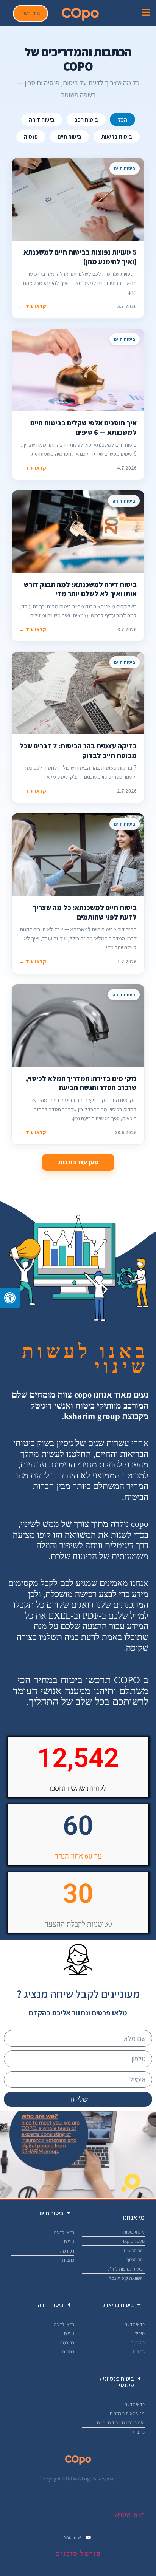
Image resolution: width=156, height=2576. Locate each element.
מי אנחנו (134, 2217)
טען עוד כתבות (78, 1162)
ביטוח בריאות (117, 137)
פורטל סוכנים (78, 2554)
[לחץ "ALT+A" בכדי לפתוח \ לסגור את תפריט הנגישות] (10, 1298)
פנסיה (31, 137)
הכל (122, 120)
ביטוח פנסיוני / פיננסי (117, 2382)
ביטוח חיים (69, 137)
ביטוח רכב (86, 120)
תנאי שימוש (129, 2515)
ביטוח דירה (42, 120)
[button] (43, 2213)
